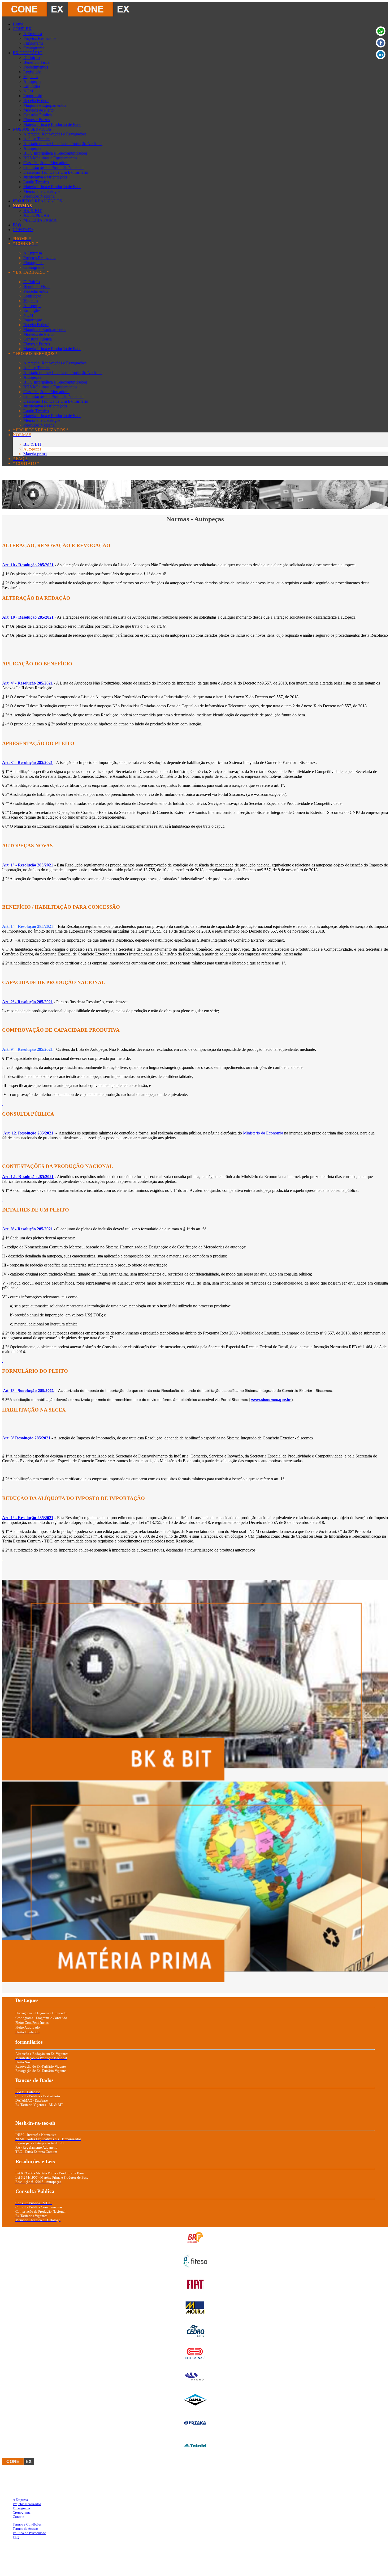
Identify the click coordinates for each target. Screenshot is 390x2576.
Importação (33, 96)
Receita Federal (36, 101)
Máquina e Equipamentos (45, 105)
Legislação (32, 72)
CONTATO (23, 230)
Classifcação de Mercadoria (46, 163)
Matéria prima (35, 454)
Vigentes (31, 77)
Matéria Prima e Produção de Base (52, 124)
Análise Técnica (37, 139)
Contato (19, 2517)
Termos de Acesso (25, 2529)
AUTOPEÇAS (36, 215)
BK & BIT (32, 211)
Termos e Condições (27, 2524)
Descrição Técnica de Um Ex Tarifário (56, 172)
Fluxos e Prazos (37, 120)
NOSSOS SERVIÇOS (32, 129)
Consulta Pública (38, 115)
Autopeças (32, 81)
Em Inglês (32, 86)
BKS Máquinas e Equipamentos (50, 158)
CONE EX (22, 29)
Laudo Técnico (36, 182)
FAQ (17, 225)
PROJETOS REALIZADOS (37, 201)
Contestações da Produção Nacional (53, 167)
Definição (32, 58)
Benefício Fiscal (37, 62)
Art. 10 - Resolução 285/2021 (28, 617)
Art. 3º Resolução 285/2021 (26, 1438)
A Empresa (33, 34)
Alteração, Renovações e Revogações (55, 134)
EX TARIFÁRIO (28, 53)
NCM (28, 91)
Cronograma (34, 48)
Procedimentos (36, 67)
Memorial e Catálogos (42, 191)
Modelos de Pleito (38, 110)
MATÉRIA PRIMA (40, 220)
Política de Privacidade (29, 2533)
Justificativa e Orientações (45, 177)
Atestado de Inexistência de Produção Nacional (63, 144)
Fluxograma (33, 43)
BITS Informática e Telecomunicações (55, 153)
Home (18, 24)
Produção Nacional (39, 196)
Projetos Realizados (40, 38)
